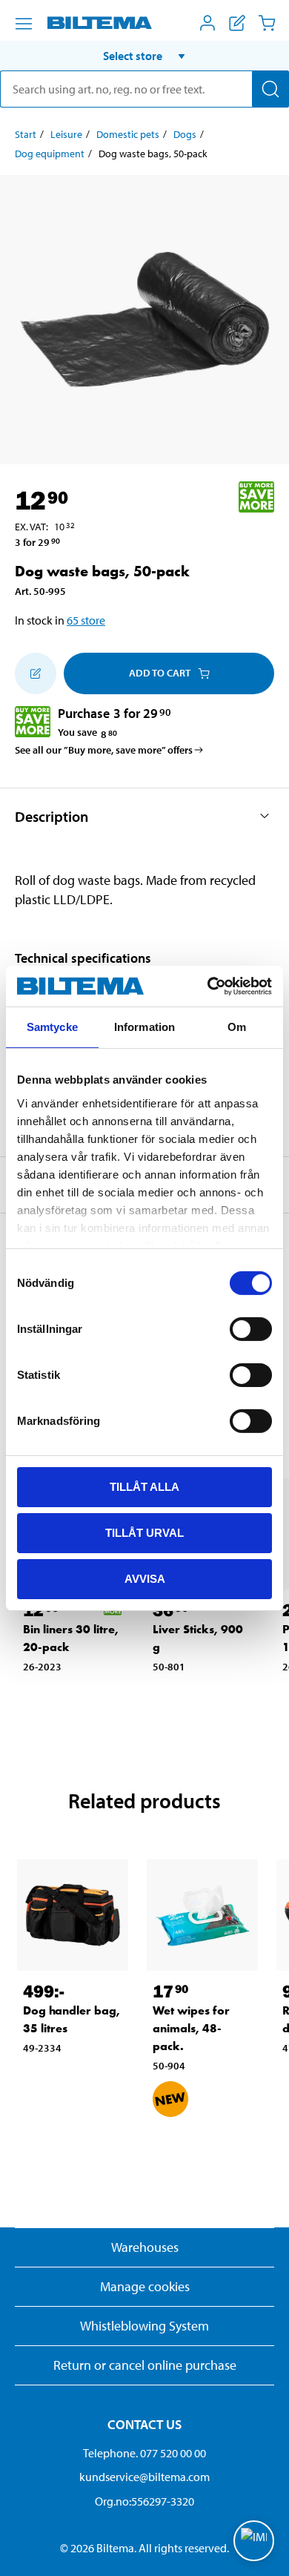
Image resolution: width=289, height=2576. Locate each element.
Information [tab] (144, 1027)
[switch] (251, 1329)
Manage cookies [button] (145, 2286)
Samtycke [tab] (52, 1027)
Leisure (66, 134)
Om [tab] (237, 1027)
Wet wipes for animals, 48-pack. (191, 2028)
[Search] (270, 89)
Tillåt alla (144, 1487)
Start (26, 134)
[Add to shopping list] (36, 673)
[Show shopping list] (237, 23)
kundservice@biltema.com (144, 2477)
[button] (144, 56)
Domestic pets (128, 134)
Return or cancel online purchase (145, 2365)
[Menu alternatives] (24, 24)
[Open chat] (254, 2541)
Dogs (185, 134)
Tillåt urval (144, 1533)
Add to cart (160, 673)
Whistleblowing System (144, 2326)
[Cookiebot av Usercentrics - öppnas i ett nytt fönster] (208, 986)
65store (86, 620)
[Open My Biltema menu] (207, 23)
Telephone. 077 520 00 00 (144, 2453)
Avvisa (145, 1578)
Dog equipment (50, 154)
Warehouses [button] (145, 2247)
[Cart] (267, 23)
